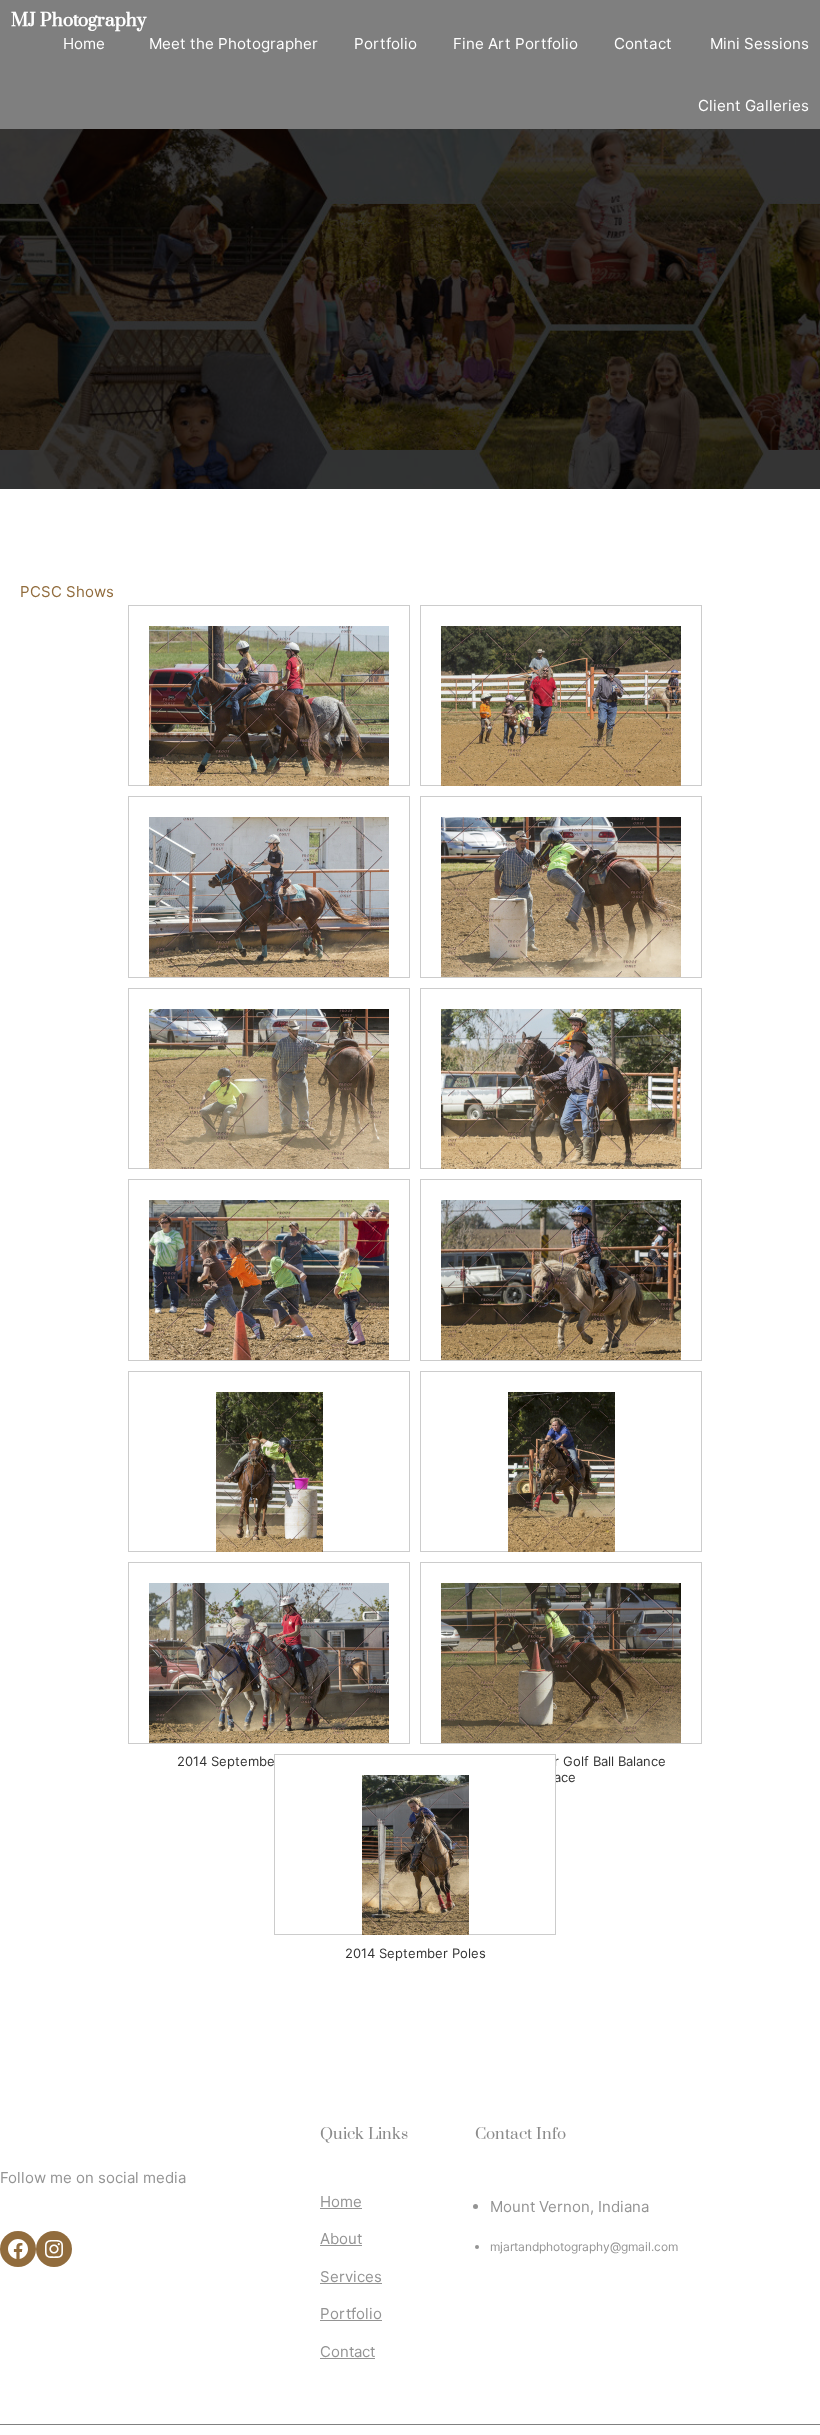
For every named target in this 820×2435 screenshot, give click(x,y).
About (341, 2238)
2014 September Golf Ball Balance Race (561, 1763)
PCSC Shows (67, 591)
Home (341, 2201)
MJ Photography (78, 20)
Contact (347, 2351)
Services (351, 2276)
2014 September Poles (415, 1953)
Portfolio (351, 2313)
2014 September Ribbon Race (269, 1761)
